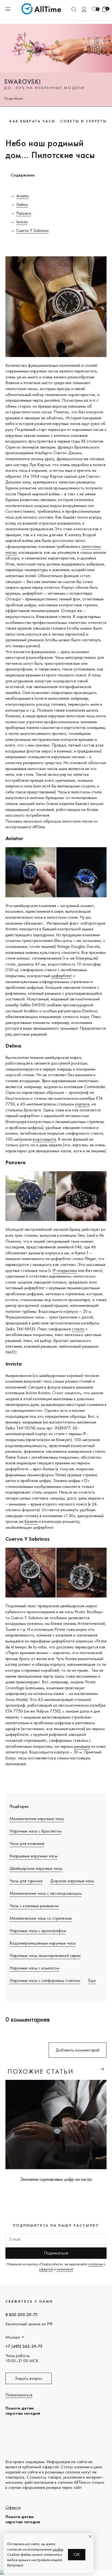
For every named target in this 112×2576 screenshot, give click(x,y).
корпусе (82, 1104)
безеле (31, 1521)
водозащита (44, 1139)
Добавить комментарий (78, 2050)
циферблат (62, 976)
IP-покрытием (65, 1270)
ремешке (82, 1746)
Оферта (13, 2507)
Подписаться (56, 2253)
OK (77, 2554)
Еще (92, 1980)
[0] (94, 9)
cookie (58, 2549)
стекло (78, 1329)
